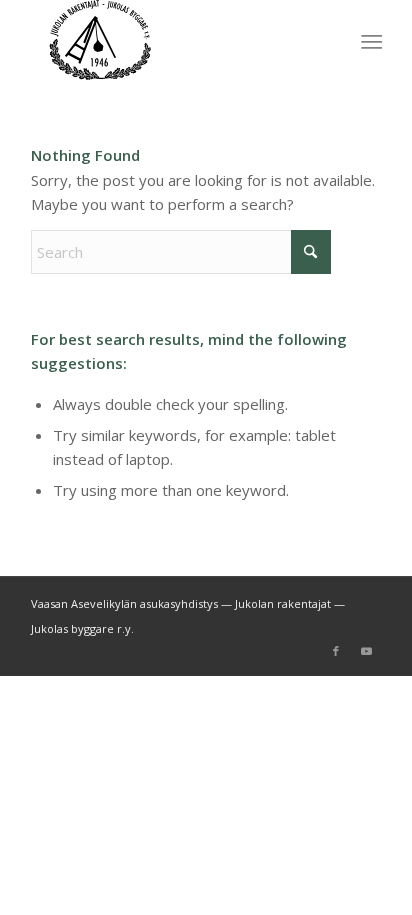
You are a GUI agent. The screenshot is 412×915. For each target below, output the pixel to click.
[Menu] (369, 41)
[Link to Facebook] (336, 651)
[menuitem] (369, 41)
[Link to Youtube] (366, 651)
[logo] (171, 40)
